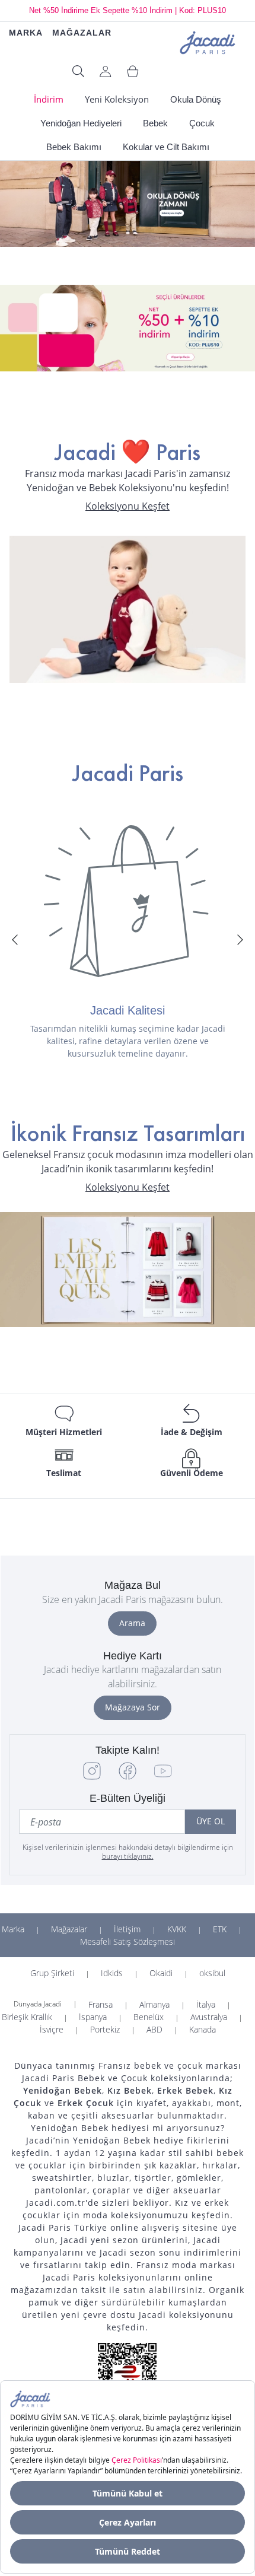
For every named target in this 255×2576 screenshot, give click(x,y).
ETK (220, 1929)
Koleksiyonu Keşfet (128, 506)
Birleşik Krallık (27, 2017)
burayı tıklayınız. (128, 1856)
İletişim (127, 1929)
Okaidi (161, 1973)
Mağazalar (69, 1929)
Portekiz (105, 2029)
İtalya (206, 2004)
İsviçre (52, 2029)
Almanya (154, 2004)
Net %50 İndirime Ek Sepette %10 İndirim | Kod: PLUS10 (128, 10)
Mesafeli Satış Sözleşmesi (128, 1941)
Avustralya (209, 2017)
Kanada (203, 2029)
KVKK (177, 1929)
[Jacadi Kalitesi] (128, 901)
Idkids (112, 1973)
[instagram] (92, 1777)
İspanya (93, 2017)
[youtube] (163, 1777)
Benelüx (149, 2017)
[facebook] (128, 1777)
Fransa (101, 2004)
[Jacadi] (208, 41)
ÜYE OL (211, 1821)
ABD (154, 2029)
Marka (13, 1929)
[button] (15, 940)
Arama (132, 1623)
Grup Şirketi (52, 1973)
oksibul (212, 1973)
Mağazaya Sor (133, 1707)
